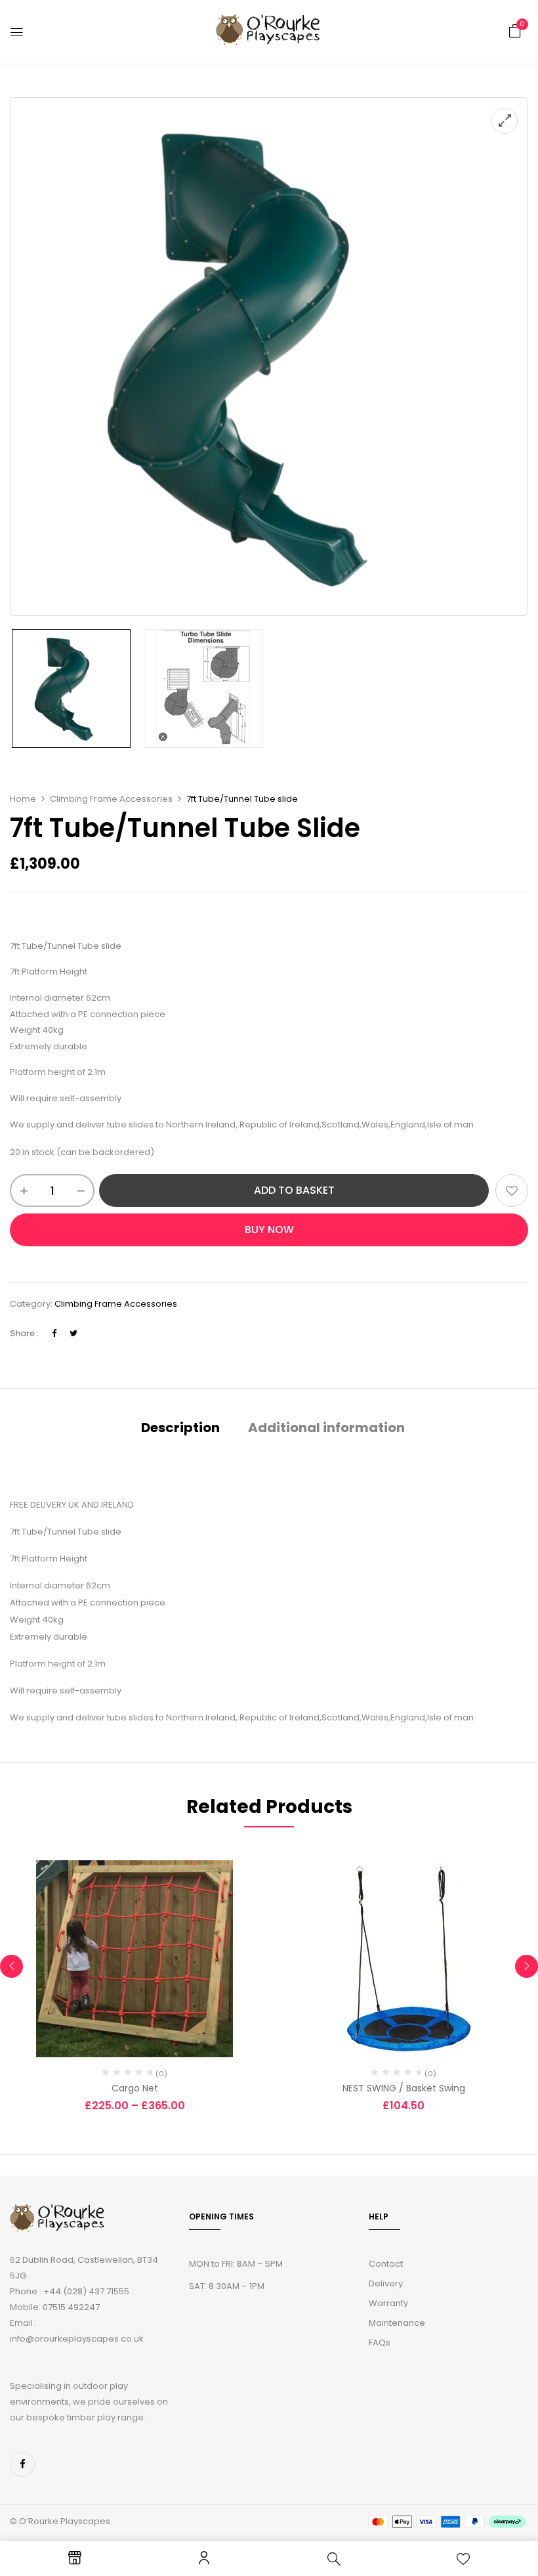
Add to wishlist (512, 1190)
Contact (386, 2264)
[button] (515, 31)
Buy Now (269, 1230)
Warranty (388, 2303)
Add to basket (294, 1190)
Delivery (386, 2283)
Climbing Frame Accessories (111, 799)
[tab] (180, 1429)
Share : (24, 1333)
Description (180, 1428)
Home (23, 799)
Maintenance (397, 2323)
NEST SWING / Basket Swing (404, 2088)
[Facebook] (54, 1333)
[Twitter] (73, 1333)
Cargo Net (135, 2088)
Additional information (326, 1428)
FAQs (380, 2343)
